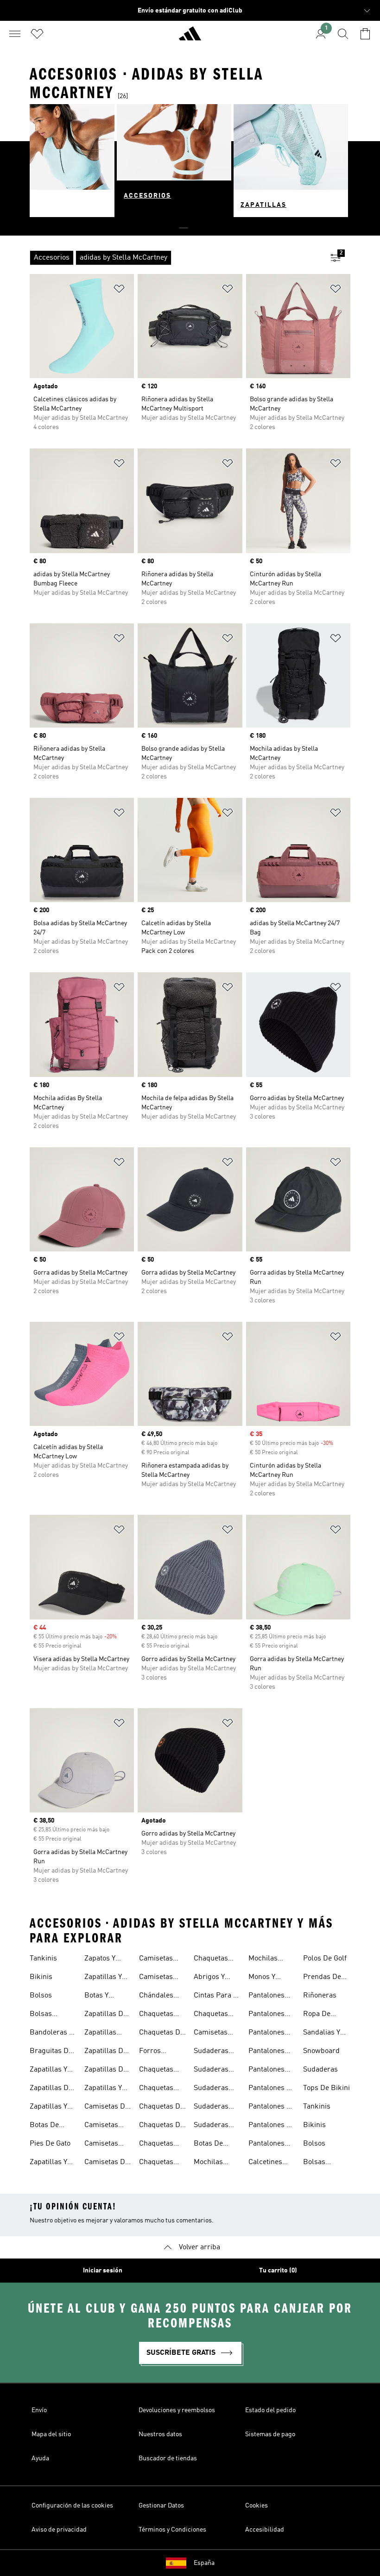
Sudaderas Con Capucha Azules (215, 2052)
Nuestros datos (160, 2434)
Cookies (256, 2506)
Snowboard (321, 2051)
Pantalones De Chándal (272, 2089)
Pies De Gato (50, 2144)
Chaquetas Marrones (156, 2163)
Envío (39, 2410)
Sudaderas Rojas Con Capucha (211, 2089)
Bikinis (41, 1977)
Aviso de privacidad (59, 2530)
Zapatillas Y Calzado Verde (107, 2089)
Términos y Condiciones (172, 2530)
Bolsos (41, 1996)
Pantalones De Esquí (272, 2108)
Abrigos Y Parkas (209, 1978)
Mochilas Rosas (263, 1960)
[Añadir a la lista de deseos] (119, 290)
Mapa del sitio (51, 2434)
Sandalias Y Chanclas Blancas (322, 2034)
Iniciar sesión (103, 2271)
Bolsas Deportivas (47, 2015)
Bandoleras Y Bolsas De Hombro (51, 2034)
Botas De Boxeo (44, 2126)
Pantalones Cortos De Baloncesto (266, 1997)
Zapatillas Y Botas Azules (51, 2071)
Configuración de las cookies (72, 2506)
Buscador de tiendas (168, 2458)
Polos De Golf (325, 1959)
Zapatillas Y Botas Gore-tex (49, 2163)
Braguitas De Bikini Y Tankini (51, 2052)
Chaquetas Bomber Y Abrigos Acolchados (158, 2015)
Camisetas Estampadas (104, 2126)
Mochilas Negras (208, 2163)
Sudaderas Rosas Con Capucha (211, 2108)
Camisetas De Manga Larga (107, 2163)
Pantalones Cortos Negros (272, 2052)
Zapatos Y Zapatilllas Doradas (101, 1960)
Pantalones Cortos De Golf (272, 2034)
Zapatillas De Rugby (106, 2015)
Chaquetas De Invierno (161, 2034)
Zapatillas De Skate (106, 2052)
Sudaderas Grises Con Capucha (211, 2071)
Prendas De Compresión (323, 1978)
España (204, 2563)
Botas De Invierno (208, 2145)
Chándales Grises (156, 1997)
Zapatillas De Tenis (106, 2071)
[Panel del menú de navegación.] (15, 34)
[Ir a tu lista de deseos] (37, 34)
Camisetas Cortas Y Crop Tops (216, 2034)
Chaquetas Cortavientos (214, 2015)
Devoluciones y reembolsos (177, 2410)
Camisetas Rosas (156, 1978)
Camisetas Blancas (101, 2145)
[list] (175, 258)
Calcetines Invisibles (265, 2163)
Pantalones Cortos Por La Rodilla (271, 2071)
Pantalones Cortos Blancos (266, 2015)
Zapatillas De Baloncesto (51, 2089)
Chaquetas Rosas (211, 1960)
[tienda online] (190, 37)
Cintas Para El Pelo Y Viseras (217, 1997)
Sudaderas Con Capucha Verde (215, 2126)
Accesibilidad (265, 2530)
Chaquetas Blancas (156, 2089)
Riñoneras (320, 1996)
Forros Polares (152, 2052)
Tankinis (43, 1959)
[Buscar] (343, 34)
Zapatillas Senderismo (104, 2034)
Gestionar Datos (161, 2506)
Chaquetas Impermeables (163, 2145)
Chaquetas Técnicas (156, 2071)
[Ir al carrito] (365, 34)
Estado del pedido (270, 2410)
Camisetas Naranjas (156, 1960)
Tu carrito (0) (278, 2271)
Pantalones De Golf (272, 2126)
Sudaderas (320, 2070)
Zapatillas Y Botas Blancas (53, 2108)
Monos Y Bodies (262, 1978)
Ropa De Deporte (317, 2015)
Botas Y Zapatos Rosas (108, 1997)
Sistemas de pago (270, 2434)
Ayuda (40, 2458)
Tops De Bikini (326, 2088)
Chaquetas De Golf (161, 2126)
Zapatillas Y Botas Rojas (104, 1978)
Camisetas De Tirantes (107, 2108)
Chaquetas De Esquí (161, 2108)
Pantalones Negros (266, 2145)
